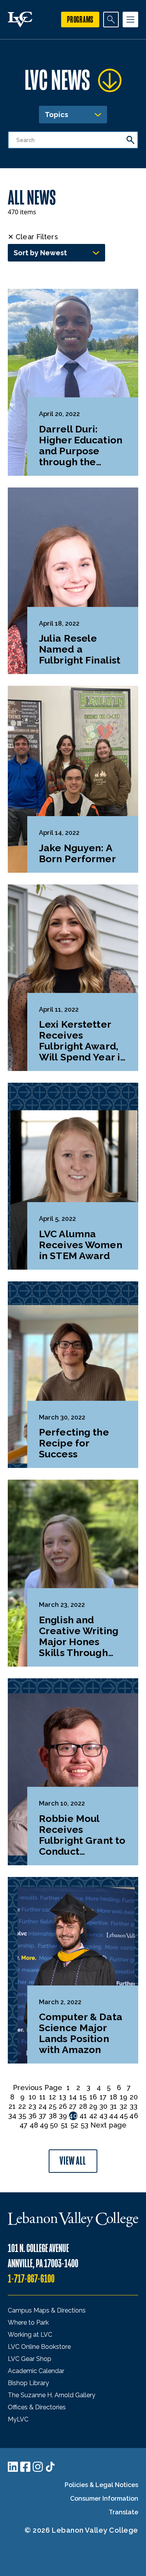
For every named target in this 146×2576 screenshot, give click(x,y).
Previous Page (38, 2088)
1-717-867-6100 (31, 2279)
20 (134, 2097)
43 (103, 2116)
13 (63, 2097)
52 (74, 2125)
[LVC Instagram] (38, 2467)
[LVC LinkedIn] (13, 2467)
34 (12, 2116)
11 (42, 2097)
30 (103, 2106)
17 (103, 2097)
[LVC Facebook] (25, 2467)
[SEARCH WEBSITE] (111, 20)
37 (42, 2116)
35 (22, 2116)
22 (22, 2106)
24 (43, 2106)
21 (12, 2106)
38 (53, 2116)
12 (53, 2097)
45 (124, 2116)
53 (84, 2125)
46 (134, 2116)
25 (53, 2106)
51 (64, 2125)
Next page (108, 2125)
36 (33, 2116)
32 (123, 2106)
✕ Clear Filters (33, 237)
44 (114, 2116)
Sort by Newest (40, 253)
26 (63, 2106)
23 (32, 2106)
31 (113, 2106)
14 (73, 2097)
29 (93, 2106)
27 (73, 2106)
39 (63, 2116)
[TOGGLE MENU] (130, 20)
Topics (56, 115)
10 (33, 2097)
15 (83, 2097)
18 (113, 2097)
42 (93, 2116)
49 (44, 2125)
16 (93, 2097)
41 (83, 2116)
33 (134, 2106)
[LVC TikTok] (50, 2467)
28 (83, 2106)
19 (124, 2097)
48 (34, 2125)
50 (54, 2125)
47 (24, 2125)
